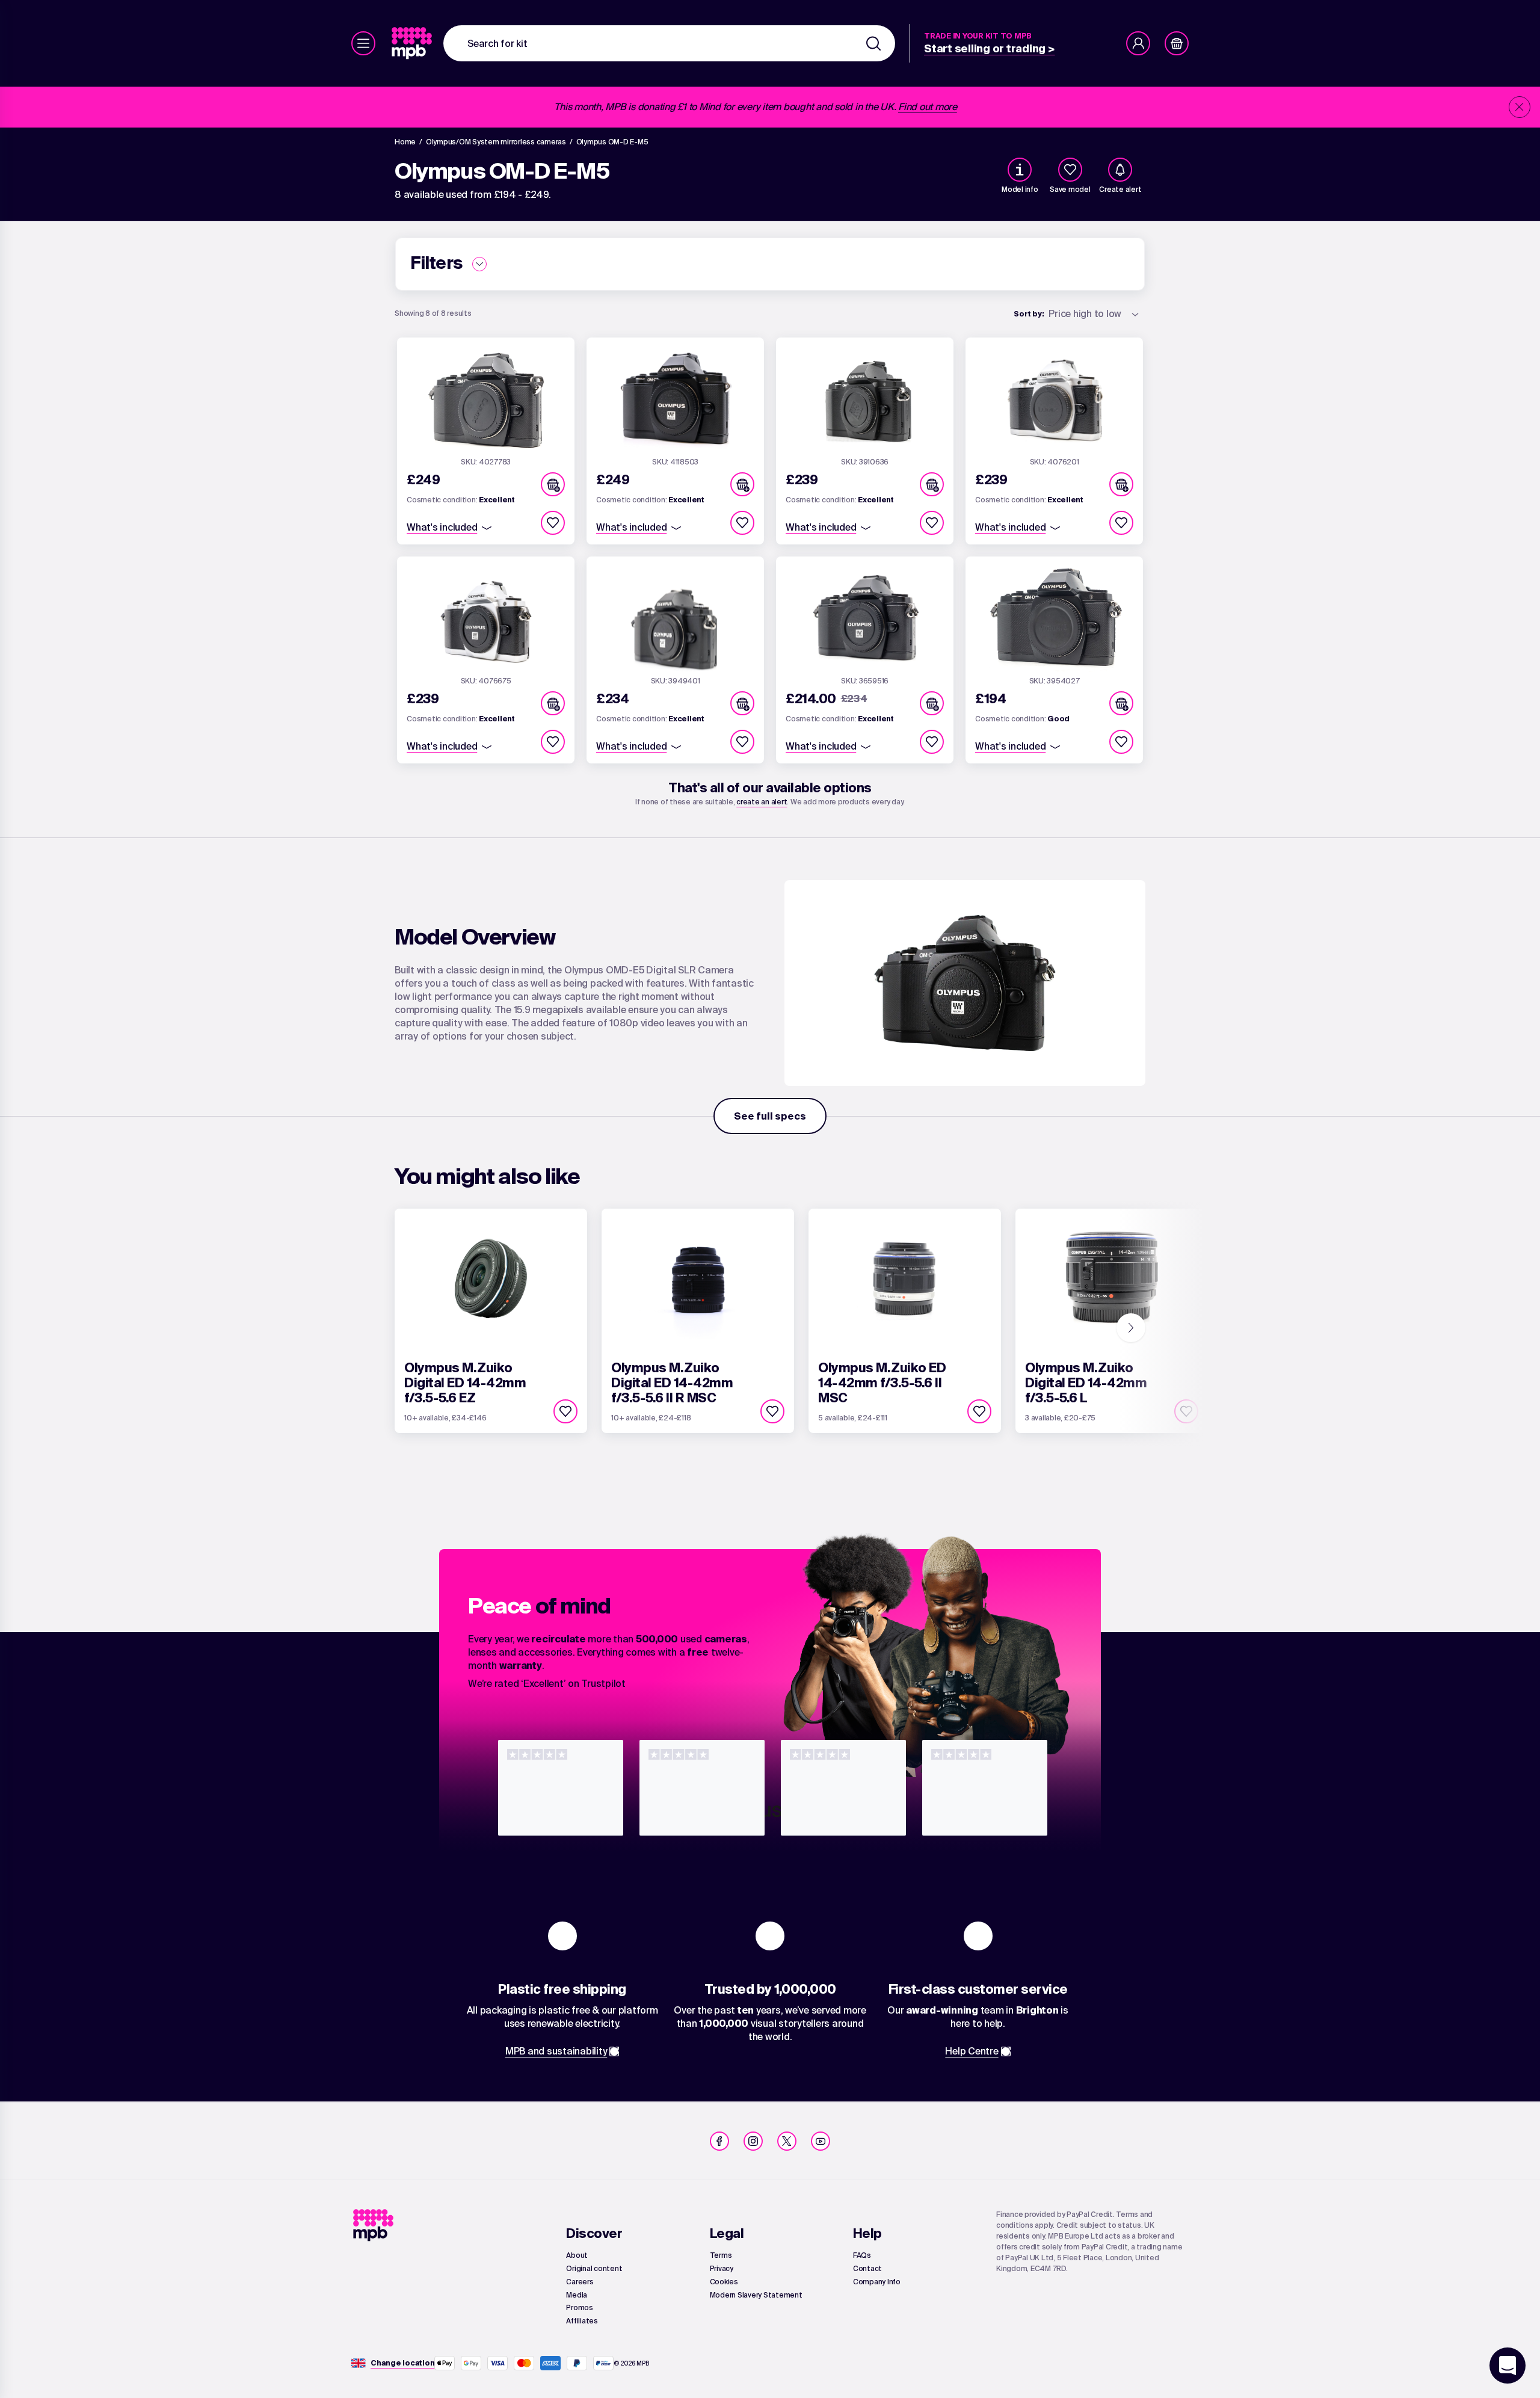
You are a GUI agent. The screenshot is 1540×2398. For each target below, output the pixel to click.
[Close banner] (1520, 107)
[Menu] (363, 43)
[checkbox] (1070, 170)
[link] (413, 43)
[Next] (1131, 1328)
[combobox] (669, 43)
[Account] (1138, 43)
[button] (553, 484)
